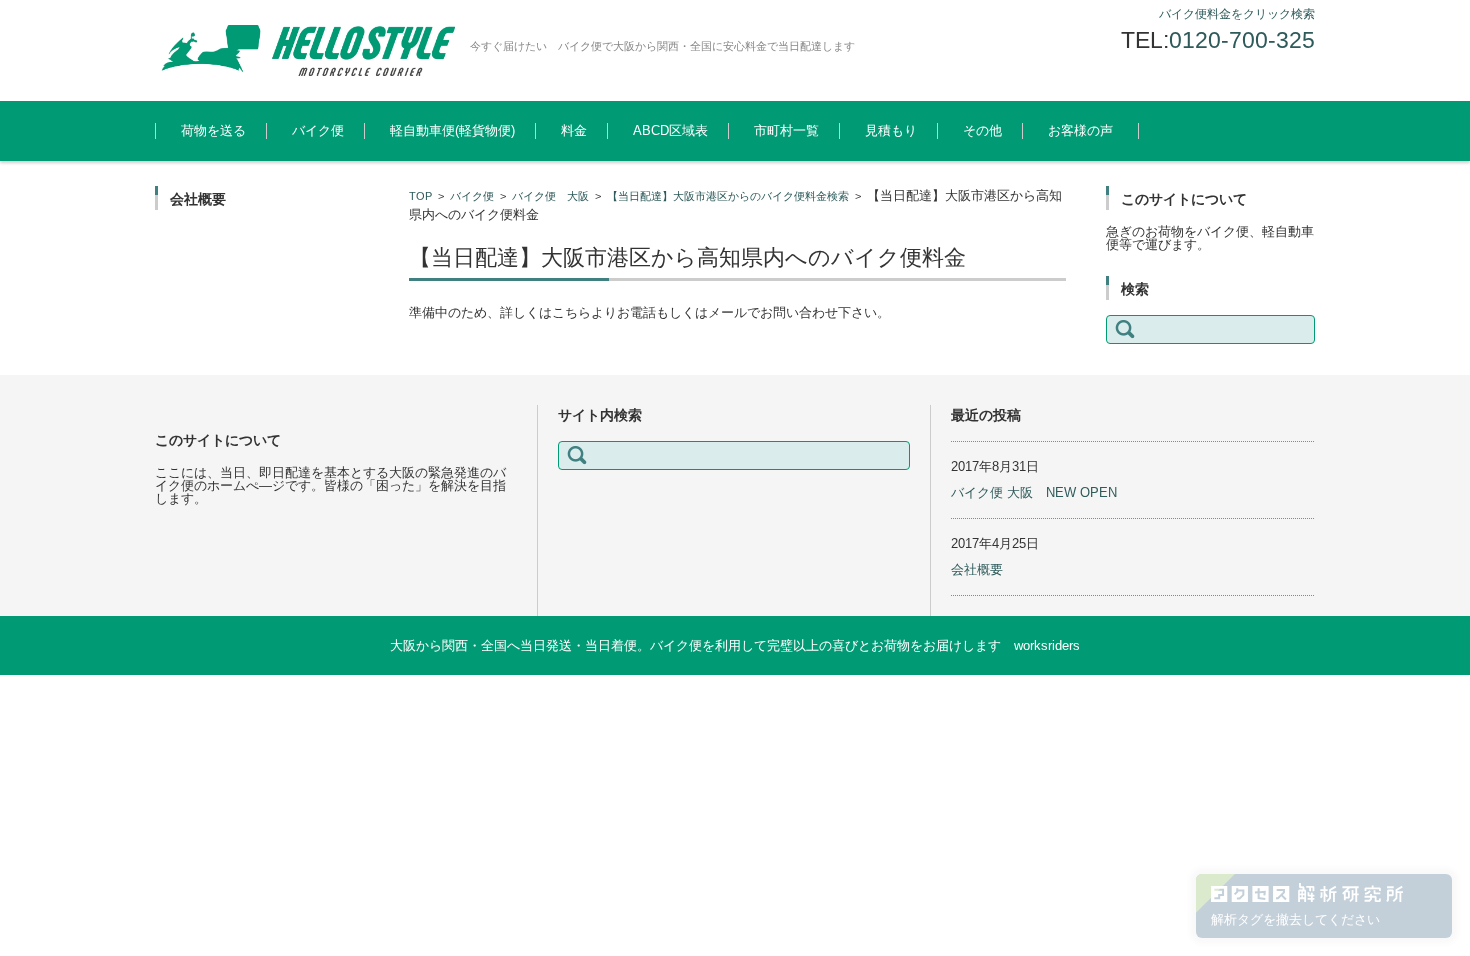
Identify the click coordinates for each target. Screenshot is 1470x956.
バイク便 (318, 130)
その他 (982, 130)
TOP (420, 196)
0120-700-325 (1242, 40)
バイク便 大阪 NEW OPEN (1034, 492)
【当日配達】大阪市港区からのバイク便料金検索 (728, 196)
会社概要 (977, 569)
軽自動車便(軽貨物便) (452, 130)
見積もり (891, 130)
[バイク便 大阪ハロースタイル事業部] (305, 50)
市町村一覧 (786, 130)
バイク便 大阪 (550, 196)
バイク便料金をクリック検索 (1237, 14)
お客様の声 (1080, 130)
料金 (574, 130)
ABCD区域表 (670, 130)
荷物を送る (213, 130)
